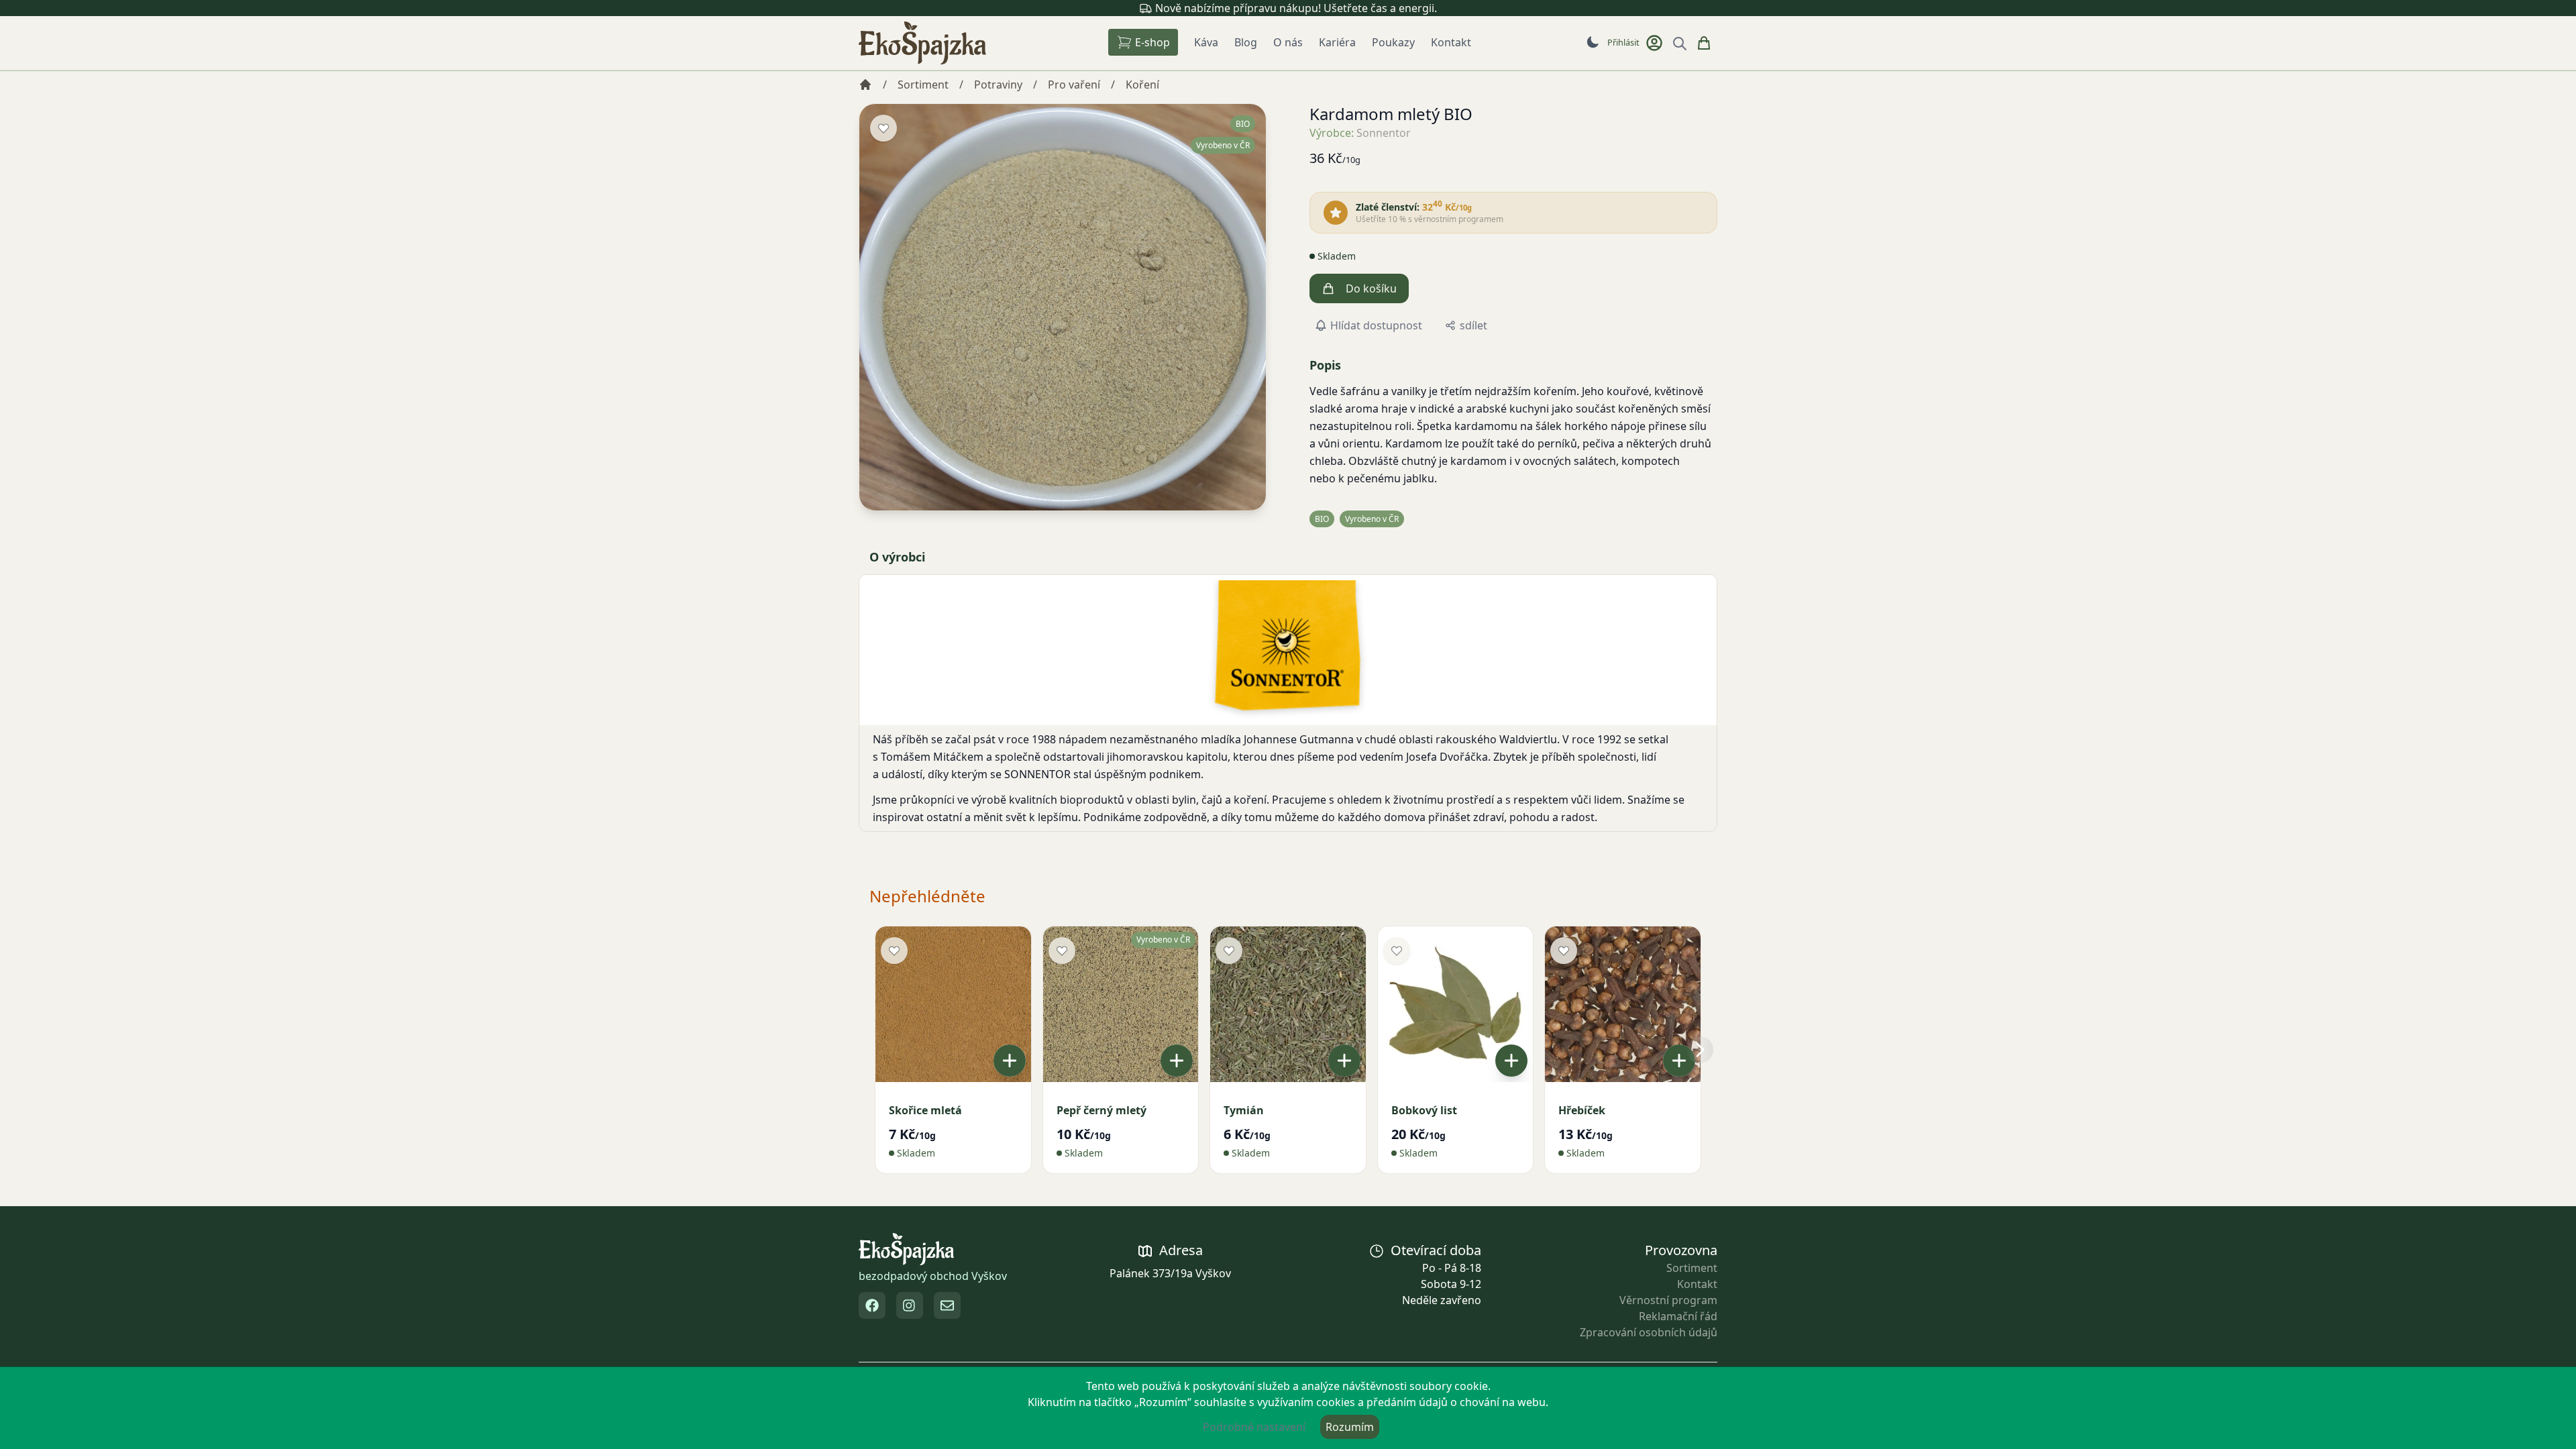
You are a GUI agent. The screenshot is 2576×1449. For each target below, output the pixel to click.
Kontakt (1697, 1284)
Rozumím (1350, 1427)
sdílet (1473, 325)
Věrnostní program (1668, 1300)
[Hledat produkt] (1680, 44)
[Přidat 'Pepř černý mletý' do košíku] (1177, 1061)
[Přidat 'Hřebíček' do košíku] (1679, 1061)
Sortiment (1692, 1268)
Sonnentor (1384, 133)
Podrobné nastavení (1254, 1427)
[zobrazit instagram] (910, 1305)
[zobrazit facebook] (872, 1305)
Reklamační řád (1678, 1316)
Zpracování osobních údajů (1649, 1332)
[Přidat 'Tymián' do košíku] (1344, 1061)
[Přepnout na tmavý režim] (1593, 42)
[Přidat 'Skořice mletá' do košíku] (1010, 1061)
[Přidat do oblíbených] (883, 128)
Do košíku (1371, 288)
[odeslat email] (947, 1305)
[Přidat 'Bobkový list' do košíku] (1511, 1061)
